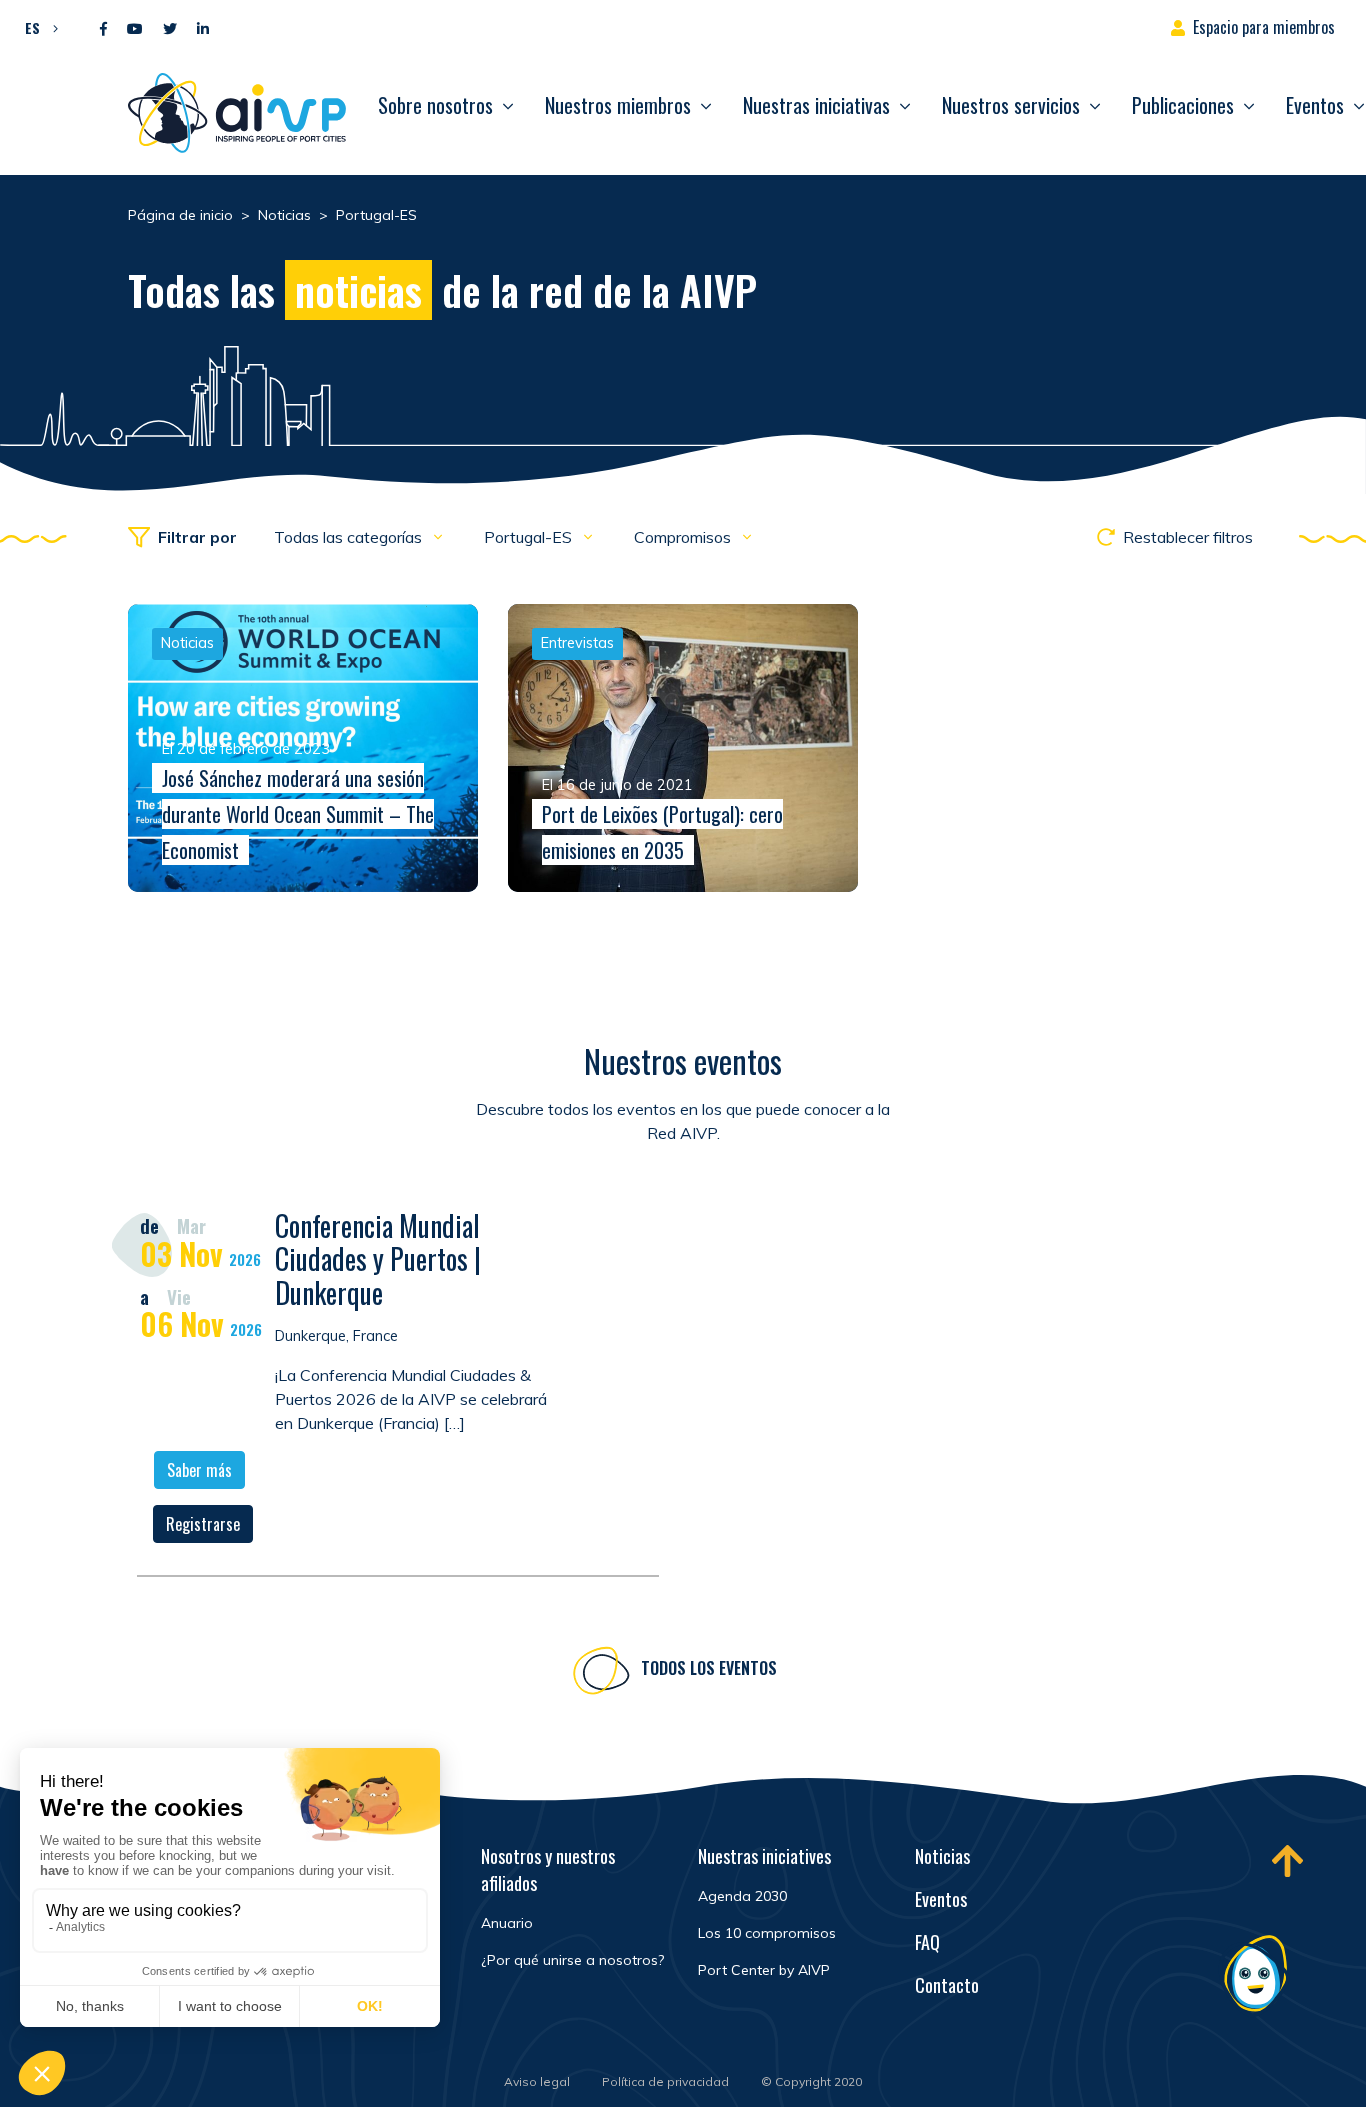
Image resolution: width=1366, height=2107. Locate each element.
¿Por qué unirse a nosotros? (572, 1960)
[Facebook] (103, 29)
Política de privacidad (665, 2081)
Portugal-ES (530, 537)
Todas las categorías (350, 537)
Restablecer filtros (1188, 537)
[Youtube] (135, 29)
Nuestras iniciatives (764, 1856)
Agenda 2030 (742, 1896)
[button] (36, 27)
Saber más (199, 1470)
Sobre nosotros (435, 105)
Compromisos (684, 537)
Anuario (507, 1923)
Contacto (947, 1985)
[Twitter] (170, 29)
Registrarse (203, 1524)
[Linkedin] (203, 29)
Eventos (941, 1899)
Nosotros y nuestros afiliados (548, 1869)
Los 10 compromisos (767, 1933)
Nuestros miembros (618, 105)
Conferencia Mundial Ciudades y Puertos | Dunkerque (378, 1259)
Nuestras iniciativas (816, 105)
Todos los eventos (709, 1668)
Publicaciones (1183, 105)
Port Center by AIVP (764, 1970)
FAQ (927, 1942)
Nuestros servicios (1011, 105)
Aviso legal (537, 2081)
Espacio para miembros (1264, 27)
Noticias (942, 1856)
